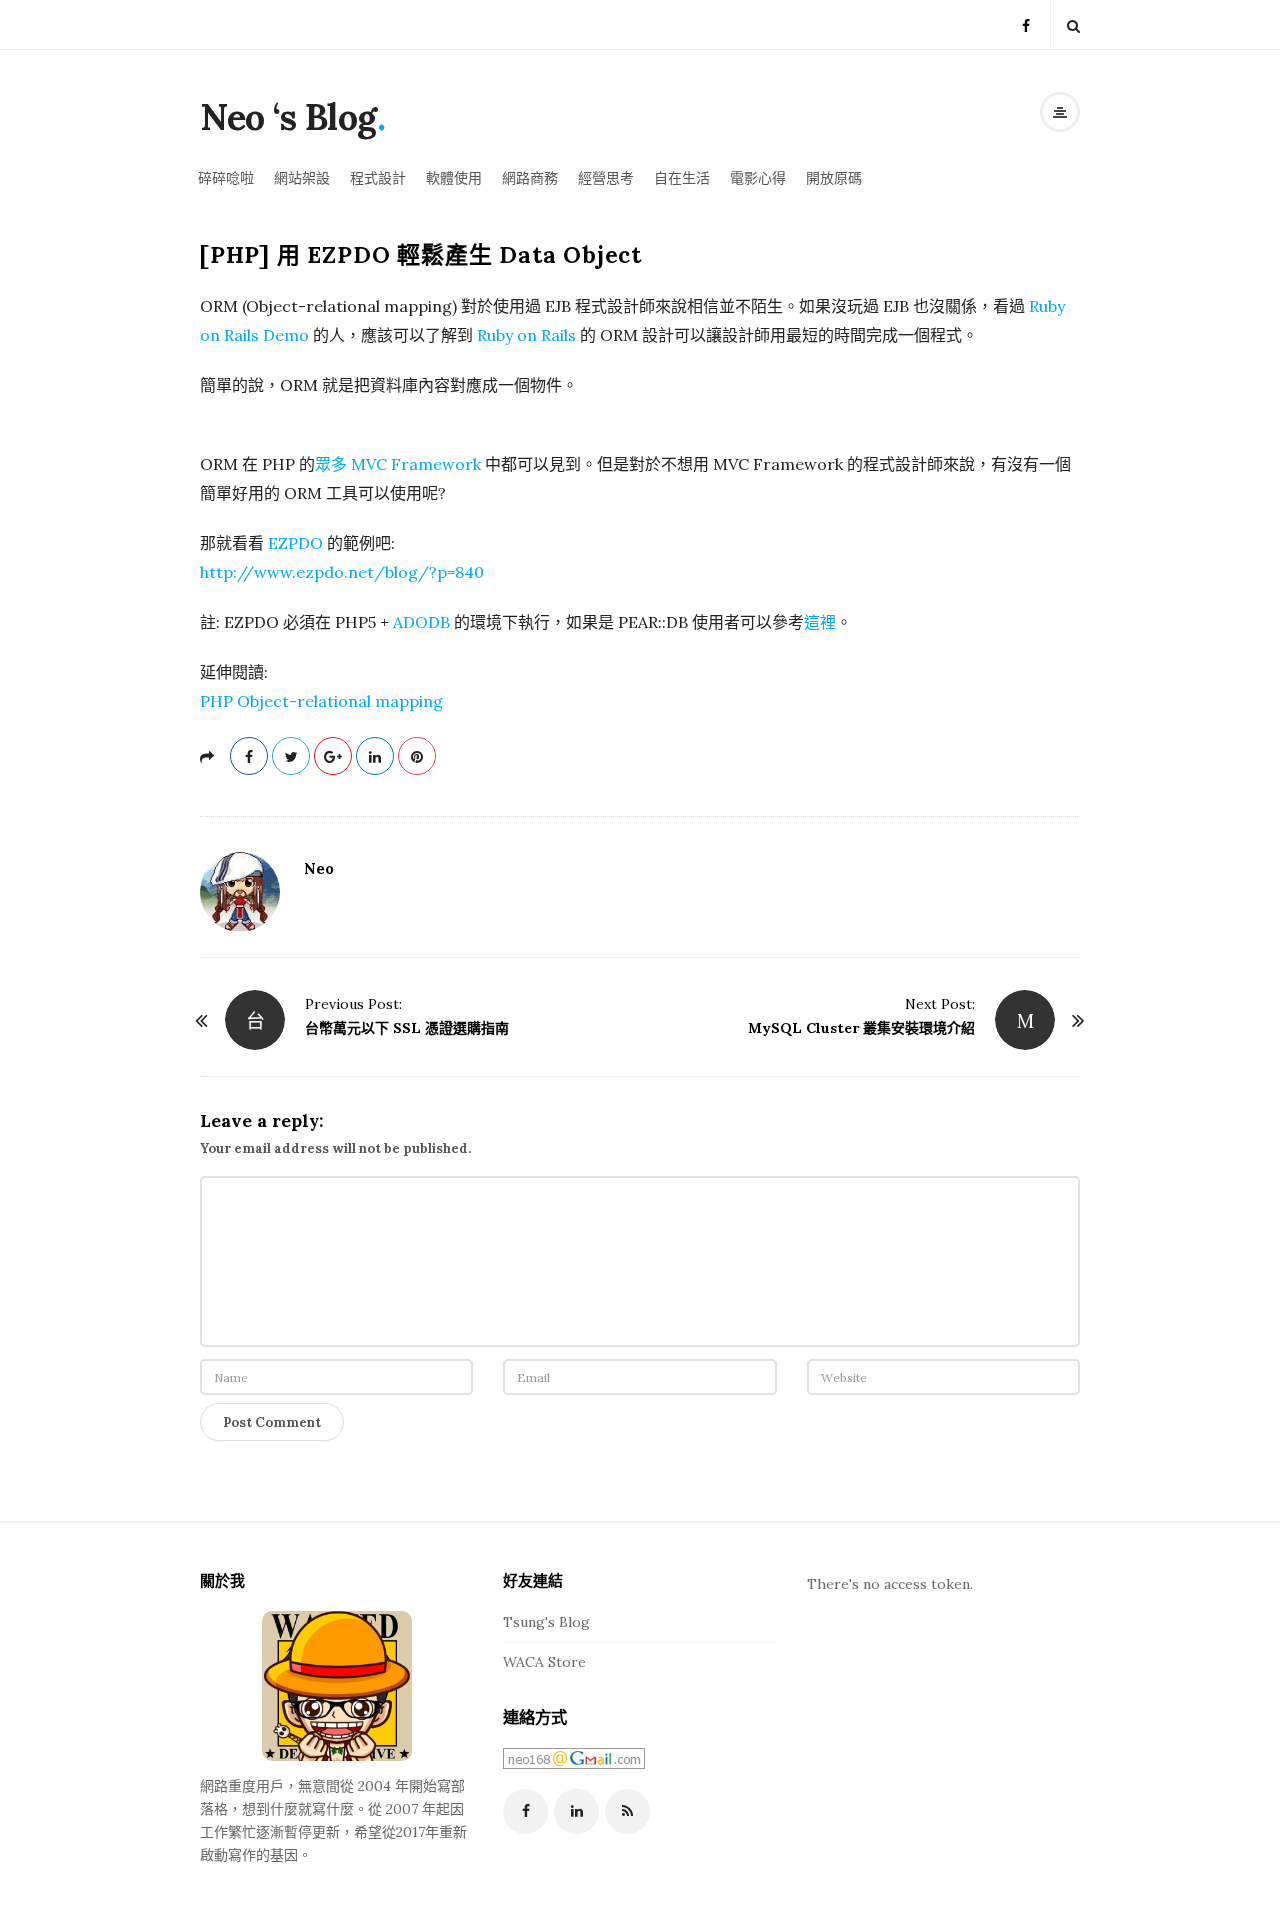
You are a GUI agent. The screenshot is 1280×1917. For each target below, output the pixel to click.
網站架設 (302, 178)
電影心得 (758, 178)
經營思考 (606, 178)
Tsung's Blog (546, 1622)
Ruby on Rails (526, 335)
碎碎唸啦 (226, 178)
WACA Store (544, 1662)
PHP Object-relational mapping (321, 701)
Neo (319, 868)
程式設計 (378, 178)
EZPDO (295, 543)
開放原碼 (834, 178)
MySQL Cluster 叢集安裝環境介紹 (861, 1028)
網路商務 (530, 178)
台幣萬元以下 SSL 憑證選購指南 (407, 1028)
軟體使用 (454, 178)
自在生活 (682, 178)
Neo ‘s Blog (288, 117)
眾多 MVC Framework (398, 464)
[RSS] (627, 1811)
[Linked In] (576, 1811)
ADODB (421, 622)
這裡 (820, 622)
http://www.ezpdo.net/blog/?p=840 (342, 572)
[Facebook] (1026, 24)
